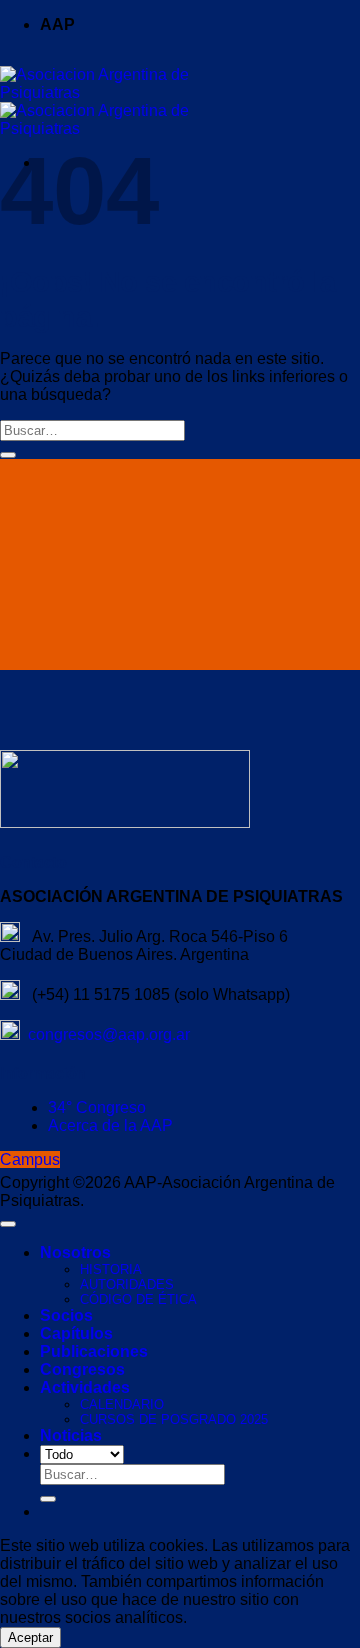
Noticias (71, 1435)
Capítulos (76, 1333)
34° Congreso (97, 1107)
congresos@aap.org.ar (105, 1034)
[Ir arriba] (8, 1224)
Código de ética (138, 1299)
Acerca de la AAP (110, 1125)
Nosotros (75, 1252)
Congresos (82, 1369)
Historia (111, 1269)
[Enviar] (8, 455)
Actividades (85, 1387)
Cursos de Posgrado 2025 (174, 1419)
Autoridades (127, 1284)
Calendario (122, 1404)
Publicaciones (94, 1351)
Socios (66, 1315)
